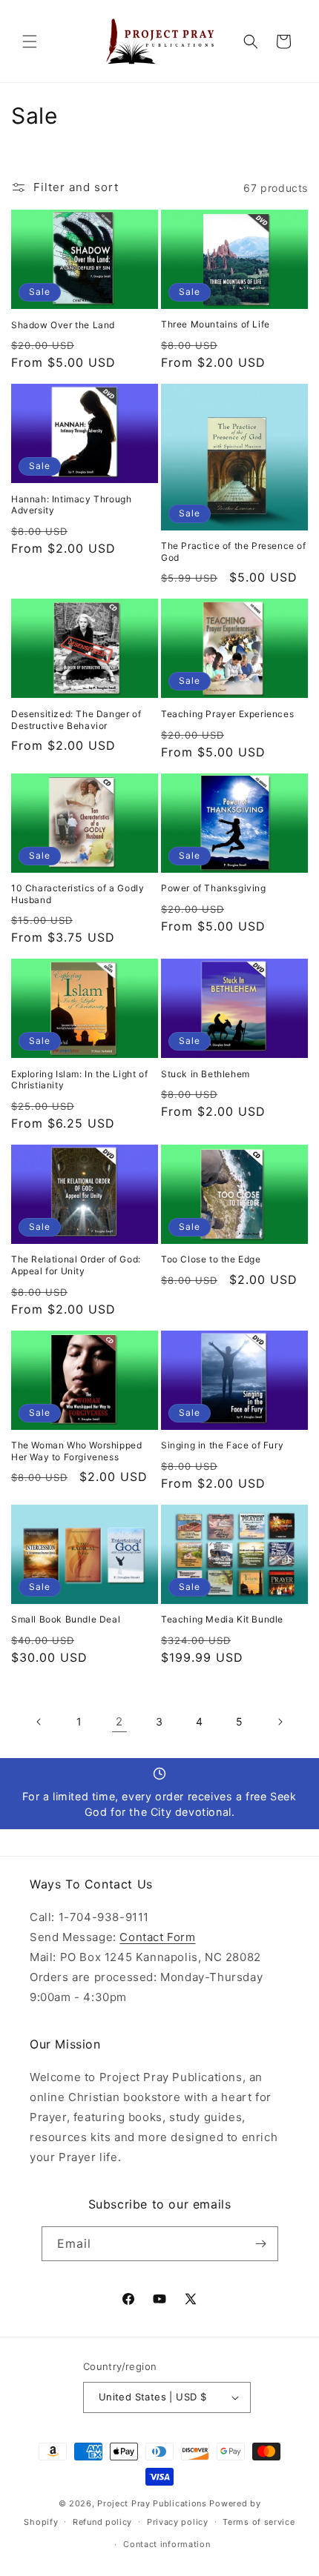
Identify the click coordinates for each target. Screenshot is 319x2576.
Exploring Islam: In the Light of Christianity (79, 1080)
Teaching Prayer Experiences (227, 714)
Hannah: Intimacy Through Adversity (71, 505)
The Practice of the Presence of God (234, 552)
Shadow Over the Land (63, 325)
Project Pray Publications (152, 2503)
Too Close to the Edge (211, 1259)
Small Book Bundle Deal (66, 1619)
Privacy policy (178, 2522)
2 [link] (119, 1721)
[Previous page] (39, 1722)
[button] (30, 41)
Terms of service (259, 2522)
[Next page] (280, 1722)
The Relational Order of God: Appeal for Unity (76, 1265)
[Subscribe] (261, 2244)
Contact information (167, 2544)
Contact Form (157, 1937)
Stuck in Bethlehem (205, 1074)
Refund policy (102, 2522)
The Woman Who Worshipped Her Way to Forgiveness (76, 1451)
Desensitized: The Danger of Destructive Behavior (76, 720)
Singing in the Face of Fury (222, 1445)
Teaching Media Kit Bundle (222, 1619)
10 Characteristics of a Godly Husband (78, 894)
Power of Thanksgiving (214, 888)
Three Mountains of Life (216, 324)
